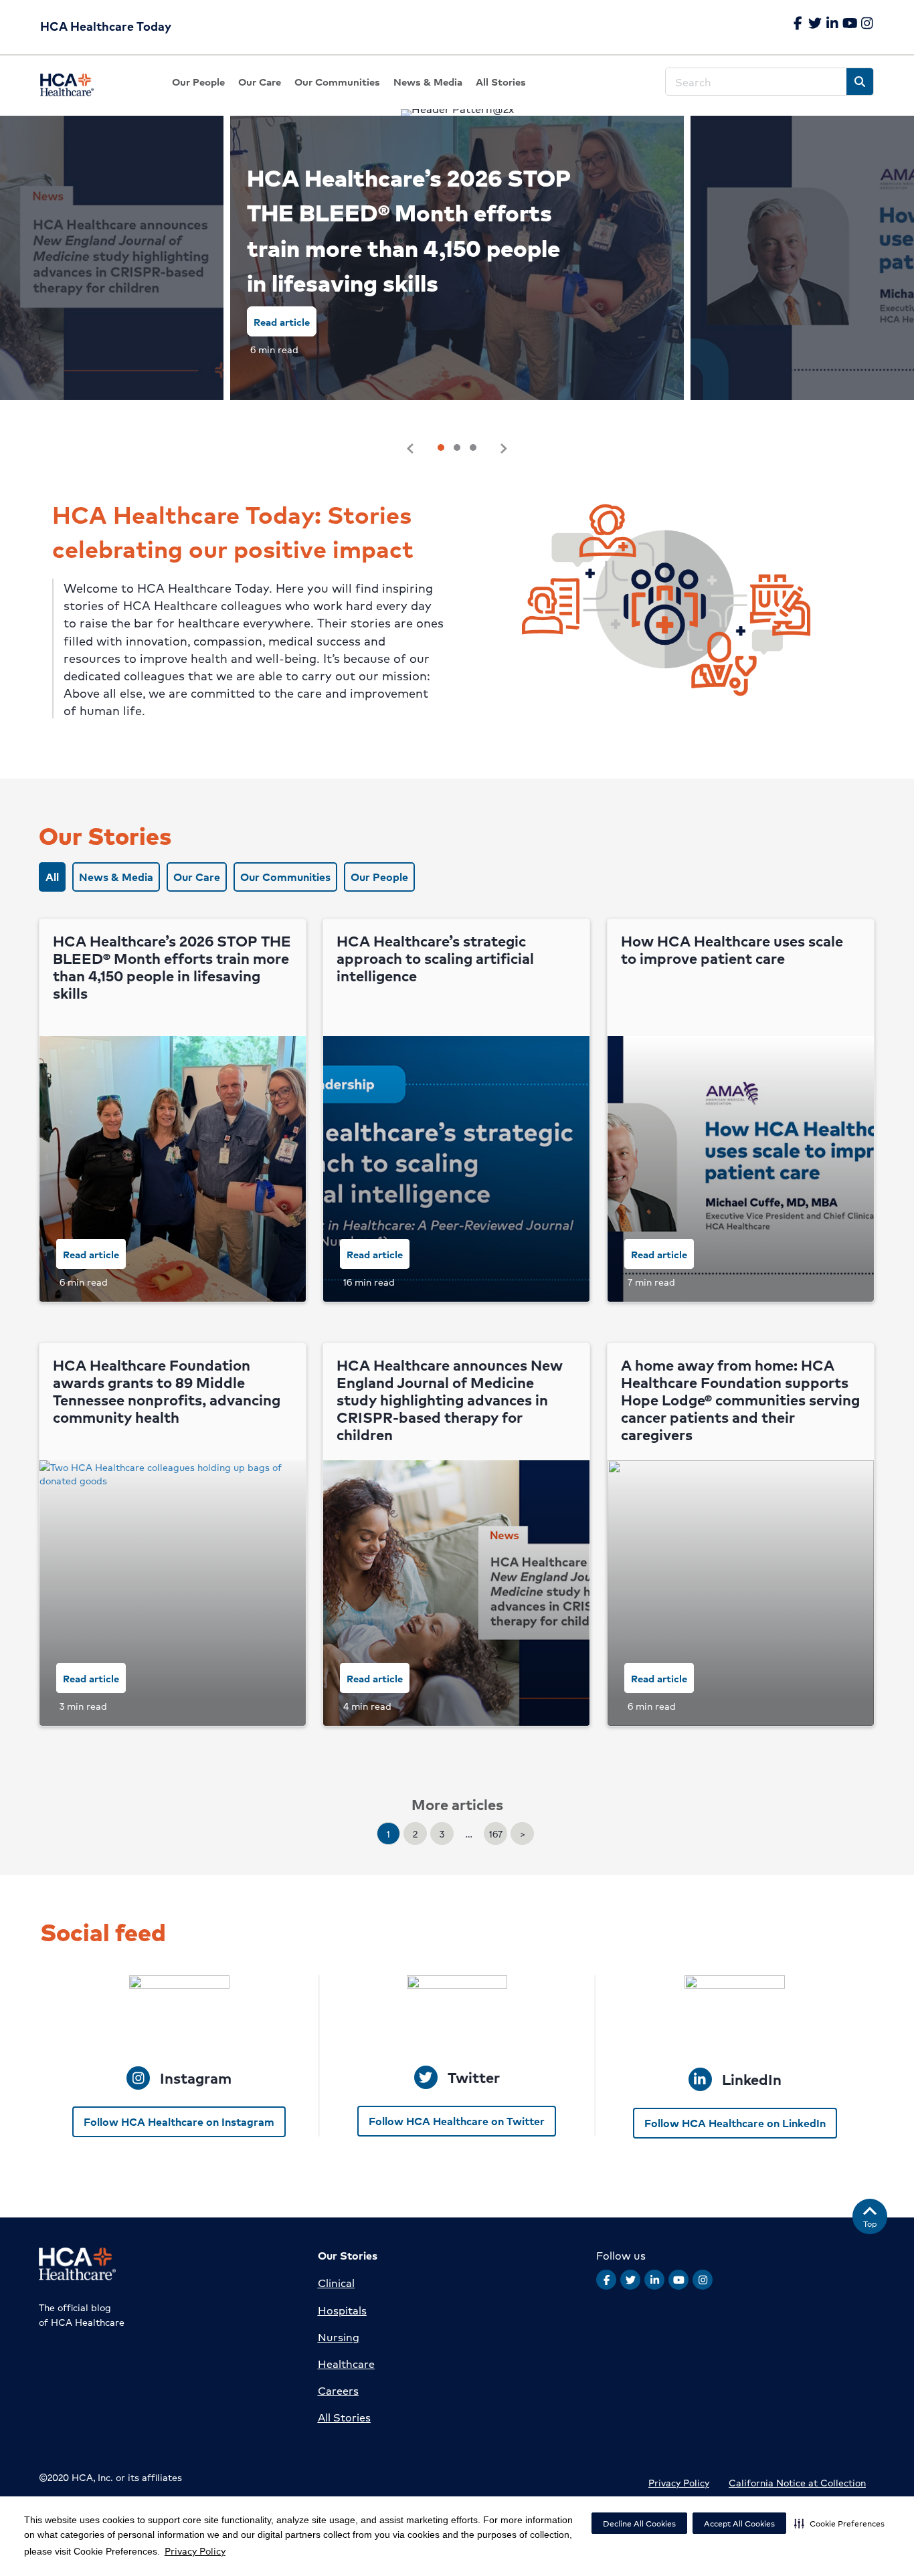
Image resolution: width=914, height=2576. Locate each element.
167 (496, 1834)
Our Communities (285, 877)
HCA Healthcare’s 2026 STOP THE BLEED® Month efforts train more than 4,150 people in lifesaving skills (409, 230)
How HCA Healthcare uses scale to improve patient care (732, 950)
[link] (198, 82)
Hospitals (342, 2310)
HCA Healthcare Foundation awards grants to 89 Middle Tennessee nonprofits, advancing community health (167, 1391)
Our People (379, 877)
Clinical (336, 2283)
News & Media (116, 877)
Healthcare (346, 2364)
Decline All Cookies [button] (639, 2523)
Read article (282, 321)
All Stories (344, 2417)
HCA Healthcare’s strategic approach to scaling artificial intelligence (435, 958)
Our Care (197, 877)
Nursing (339, 2337)
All (52, 877)
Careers (338, 2390)
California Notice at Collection (797, 2482)
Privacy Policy (195, 2551)
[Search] (860, 82)
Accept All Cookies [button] (739, 2523)
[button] (839, 2523)
